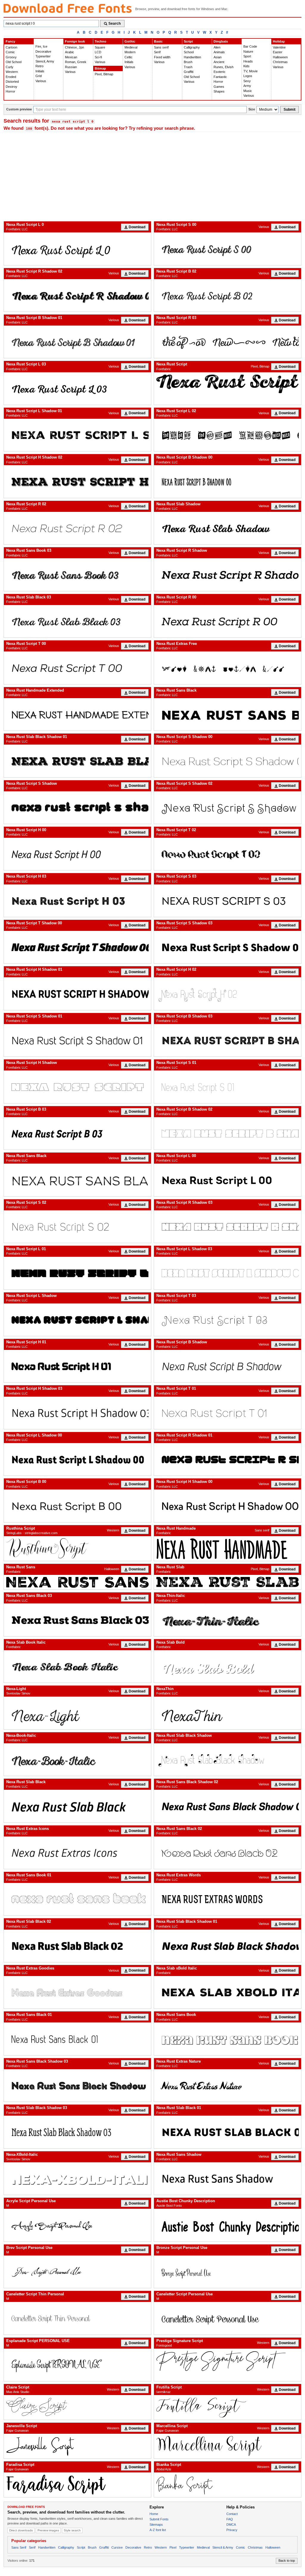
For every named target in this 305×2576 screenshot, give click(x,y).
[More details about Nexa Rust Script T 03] (228, 1320)
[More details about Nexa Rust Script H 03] (77, 901)
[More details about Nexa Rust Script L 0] (77, 249)
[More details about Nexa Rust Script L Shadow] (77, 1320)
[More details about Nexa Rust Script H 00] (77, 854)
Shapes (219, 91)
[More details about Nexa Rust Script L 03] (77, 389)
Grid (39, 76)
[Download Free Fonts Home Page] (68, 8)
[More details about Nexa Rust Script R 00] (228, 621)
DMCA (231, 2525)
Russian (71, 67)
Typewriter (43, 56)
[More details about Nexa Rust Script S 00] (228, 249)
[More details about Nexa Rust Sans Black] (228, 714)
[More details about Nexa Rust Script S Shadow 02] (228, 808)
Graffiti (189, 72)
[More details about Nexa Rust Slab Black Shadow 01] (77, 761)
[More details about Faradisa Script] (77, 2485)
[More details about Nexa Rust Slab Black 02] (77, 1946)
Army (247, 86)
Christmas (280, 62)
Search (115, 24)
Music (248, 91)
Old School (14, 62)
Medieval (131, 47)
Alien (217, 47)
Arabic (70, 52)
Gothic (130, 41)
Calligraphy (192, 47)
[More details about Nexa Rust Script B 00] (77, 1506)
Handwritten (192, 57)
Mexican (71, 57)
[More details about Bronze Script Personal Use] (228, 2272)
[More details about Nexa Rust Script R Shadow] (228, 575)
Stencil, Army (45, 61)
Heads (248, 61)
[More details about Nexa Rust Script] (228, 384)
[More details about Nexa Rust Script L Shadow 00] (77, 1459)
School (189, 52)
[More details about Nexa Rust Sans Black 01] (77, 2039)
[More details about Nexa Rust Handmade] (228, 1549)
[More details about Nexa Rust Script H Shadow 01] (77, 994)
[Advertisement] (152, 176)
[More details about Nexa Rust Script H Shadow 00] (228, 1506)
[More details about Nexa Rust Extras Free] (228, 668)
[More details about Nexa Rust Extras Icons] (77, 1853)
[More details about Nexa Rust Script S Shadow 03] (228, 947)
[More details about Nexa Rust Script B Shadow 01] (77, 342)
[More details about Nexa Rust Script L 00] (228, 1180)
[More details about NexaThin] (228, 1713)
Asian (218, 57)
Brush (188, 62)
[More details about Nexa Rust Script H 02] (228, 994)
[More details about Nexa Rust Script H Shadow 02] (77, 481)
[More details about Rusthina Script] (77, 1549)
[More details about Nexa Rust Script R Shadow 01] (228, 1459)
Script (188, 41)
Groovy (11, 57)
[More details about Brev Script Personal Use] (77, 2272)
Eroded (11, 77)
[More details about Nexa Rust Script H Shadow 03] (77, 1413)
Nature (248, 51)
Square (100, 47)
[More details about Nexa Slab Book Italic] (77, 1666)
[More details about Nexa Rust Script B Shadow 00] (228, 481)
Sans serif (161, 47)
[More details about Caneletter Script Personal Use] (228, 2318)
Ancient (219, 62)
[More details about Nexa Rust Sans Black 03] (77, 1620)
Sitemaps (156, 2525)
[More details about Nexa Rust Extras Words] (228, 1899)
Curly (10, 67)
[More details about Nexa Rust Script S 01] (228, 1087)
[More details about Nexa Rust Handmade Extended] (77, 714)
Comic (10, 52)
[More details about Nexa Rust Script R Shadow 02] (77, 295)
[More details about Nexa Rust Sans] (77, 1582)
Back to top (287, 2561)
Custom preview (19, 109)
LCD (98, 52)
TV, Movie (250, 71)
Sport (247, 56)
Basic (158, 41)
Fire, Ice (41, 46)
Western (12, 72)
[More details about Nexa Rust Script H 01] (77, 1366)
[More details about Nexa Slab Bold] (228, 1666)
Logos (248, 76)
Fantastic (220, 77)
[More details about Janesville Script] (77, 2446)
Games (219, 87)
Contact (232, 2514)
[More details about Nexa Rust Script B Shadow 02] (228, 1133)
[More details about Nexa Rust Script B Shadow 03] (228, 1040)
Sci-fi (98, 57)
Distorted (12, 82)
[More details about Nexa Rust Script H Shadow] (77, 1087)
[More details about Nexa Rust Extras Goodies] (77, 1992)
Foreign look (75, 41)
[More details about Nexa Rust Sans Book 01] (77, 1899)
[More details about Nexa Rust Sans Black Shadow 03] (77, 2085)
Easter (278, 52)
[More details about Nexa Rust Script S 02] (77, 1227)
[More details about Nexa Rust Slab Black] (77, 1806)
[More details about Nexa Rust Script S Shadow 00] (228, 761)
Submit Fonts (159, 2519)
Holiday (279, 41)
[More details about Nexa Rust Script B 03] (77, 1133)
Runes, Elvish (224, 67)
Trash (188, 67)
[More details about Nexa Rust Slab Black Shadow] (228, 1760)
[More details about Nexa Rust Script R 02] (77, 528)
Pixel (173, 2547)
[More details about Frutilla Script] (228, 2407)
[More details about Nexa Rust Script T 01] (228, 1413)
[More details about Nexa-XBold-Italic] (77, 2179)
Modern (130, 52)
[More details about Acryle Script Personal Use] (77, 2225)
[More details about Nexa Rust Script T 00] (77, 668)
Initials (40, 71)
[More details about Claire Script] (77, 2407)
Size (252, 109)
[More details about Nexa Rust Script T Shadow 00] (77, 947)
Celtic (129, 57)
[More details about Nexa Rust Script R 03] (228, 342)
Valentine (279, 47)
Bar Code (250, 46)
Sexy (247, 81)
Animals (219, 52)
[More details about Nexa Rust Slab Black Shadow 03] (77, 2132)
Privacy (232, 2530)
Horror (10, 91)
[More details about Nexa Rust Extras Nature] (228, 2085)
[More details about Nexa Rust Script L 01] (77, 1273)
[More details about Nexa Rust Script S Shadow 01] (77, 1040)
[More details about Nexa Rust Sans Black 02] (228, 1853)
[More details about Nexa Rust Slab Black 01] (228, 2132)
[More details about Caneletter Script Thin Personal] (77, 2318)
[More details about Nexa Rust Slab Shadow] (228, 528)
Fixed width (162, 57)
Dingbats (221, 41)
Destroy (11, 87)
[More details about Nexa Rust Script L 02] (228, 435)
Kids (246, 66)
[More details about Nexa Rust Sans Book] (228, 2039)
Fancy (10, 41)
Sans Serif (19, 2547)
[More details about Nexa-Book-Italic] (77, 1760)
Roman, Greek (76, 62)
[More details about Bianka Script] (228, 2485)
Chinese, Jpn (74, 47)
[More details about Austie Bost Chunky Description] (228, 2225)
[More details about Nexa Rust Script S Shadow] (77, 808)
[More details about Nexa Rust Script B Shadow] (228, 1366)
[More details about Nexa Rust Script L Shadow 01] (77, 435)
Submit (290, 110)
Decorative (43, 51)
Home (154, 2514)
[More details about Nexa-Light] (77, 1713)
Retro (39, 66)
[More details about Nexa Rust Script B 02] (228, 295)
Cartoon (11, 47)
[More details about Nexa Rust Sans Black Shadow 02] (228, 1806)
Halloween (280, 57)
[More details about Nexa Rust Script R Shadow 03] (228, 1227)
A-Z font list (158, 2530)
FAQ (230, 2519)
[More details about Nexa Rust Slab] (228, 1582)
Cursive (117, 2547)
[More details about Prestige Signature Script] (228, 2361)
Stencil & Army (223, 2547)
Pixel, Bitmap (104, 74)
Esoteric (220, 72)
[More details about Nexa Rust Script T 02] (228, 854)
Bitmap (100, 68)
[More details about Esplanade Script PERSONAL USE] (77, 2365)
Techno (101, 41)
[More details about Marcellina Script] (228, 2446)
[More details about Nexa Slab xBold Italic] (228, 1992)
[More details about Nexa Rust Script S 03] (228, 901)
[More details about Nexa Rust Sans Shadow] (228, 2179)
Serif (157, 52)
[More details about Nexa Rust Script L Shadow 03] (228, 1273)
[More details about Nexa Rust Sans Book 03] (77, 575)
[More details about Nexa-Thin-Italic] (228, 1620)
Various (41, 81)
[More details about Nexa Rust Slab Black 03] (77, 621)
